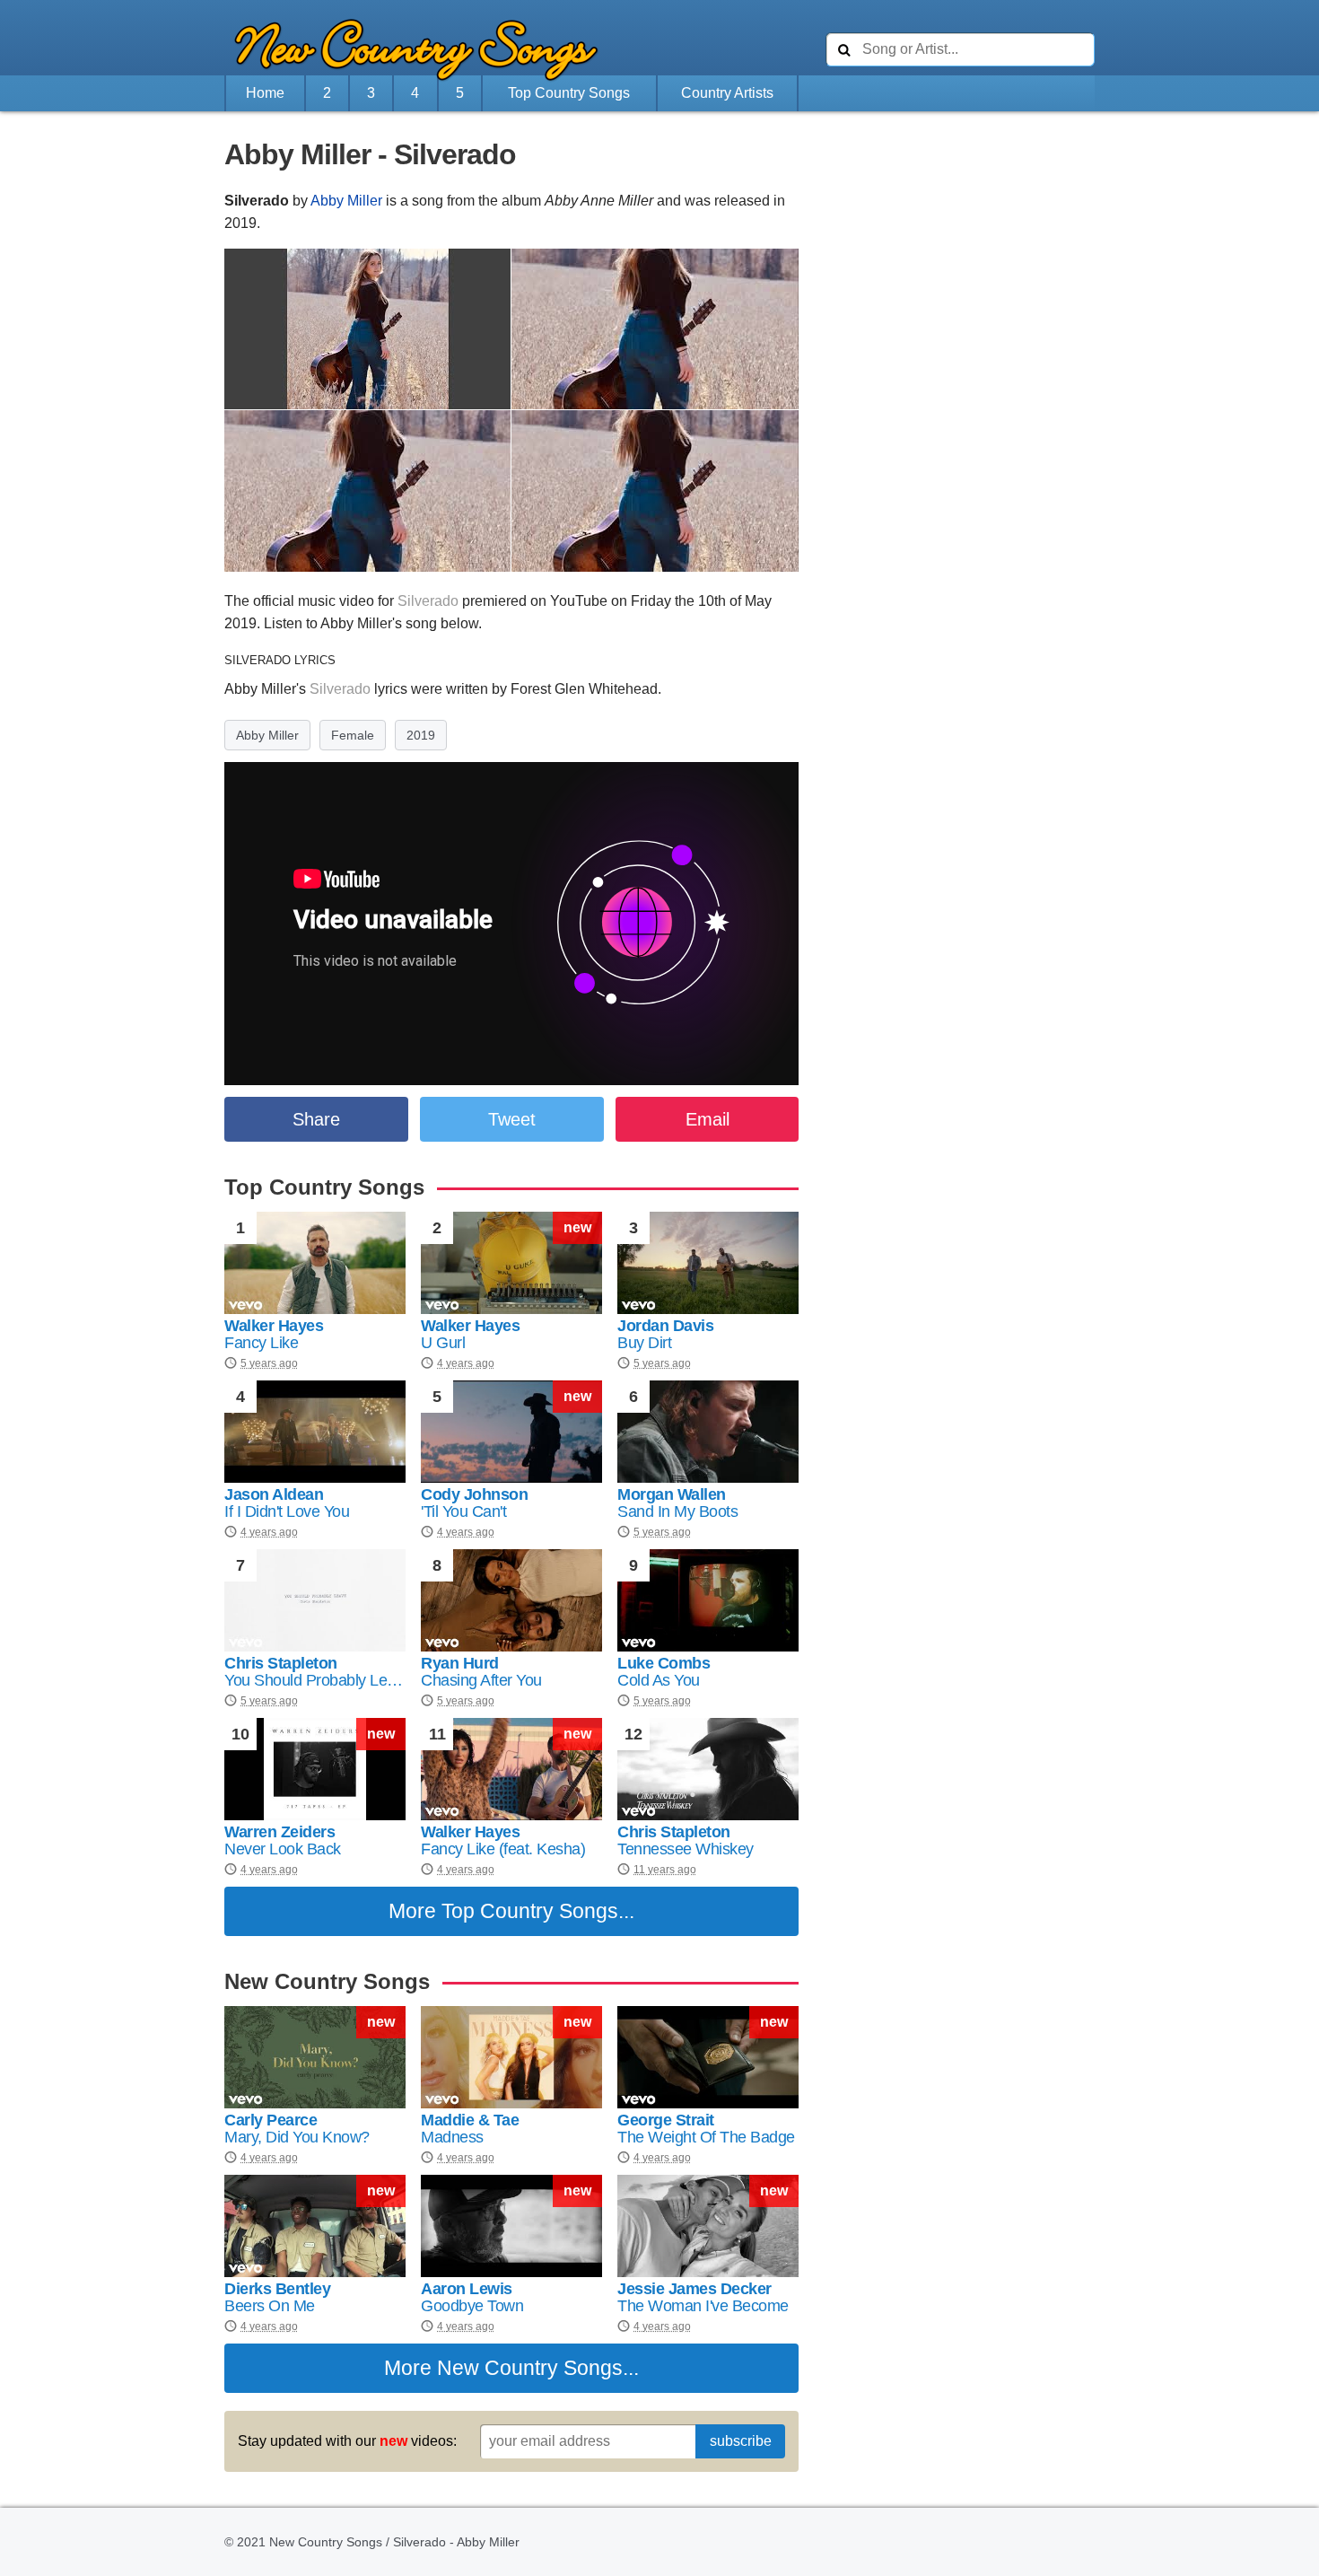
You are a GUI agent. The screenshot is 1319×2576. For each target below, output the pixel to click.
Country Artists (727, 93)
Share (316, 1119)
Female (353, 735)
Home (265, 93)
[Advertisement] (126, 518)
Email (708, 1119)
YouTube (579, 601)
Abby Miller (346, 201)
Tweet (512, 1119)
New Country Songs (530, 2368)
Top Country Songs (569, 93)
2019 (421, 735)
